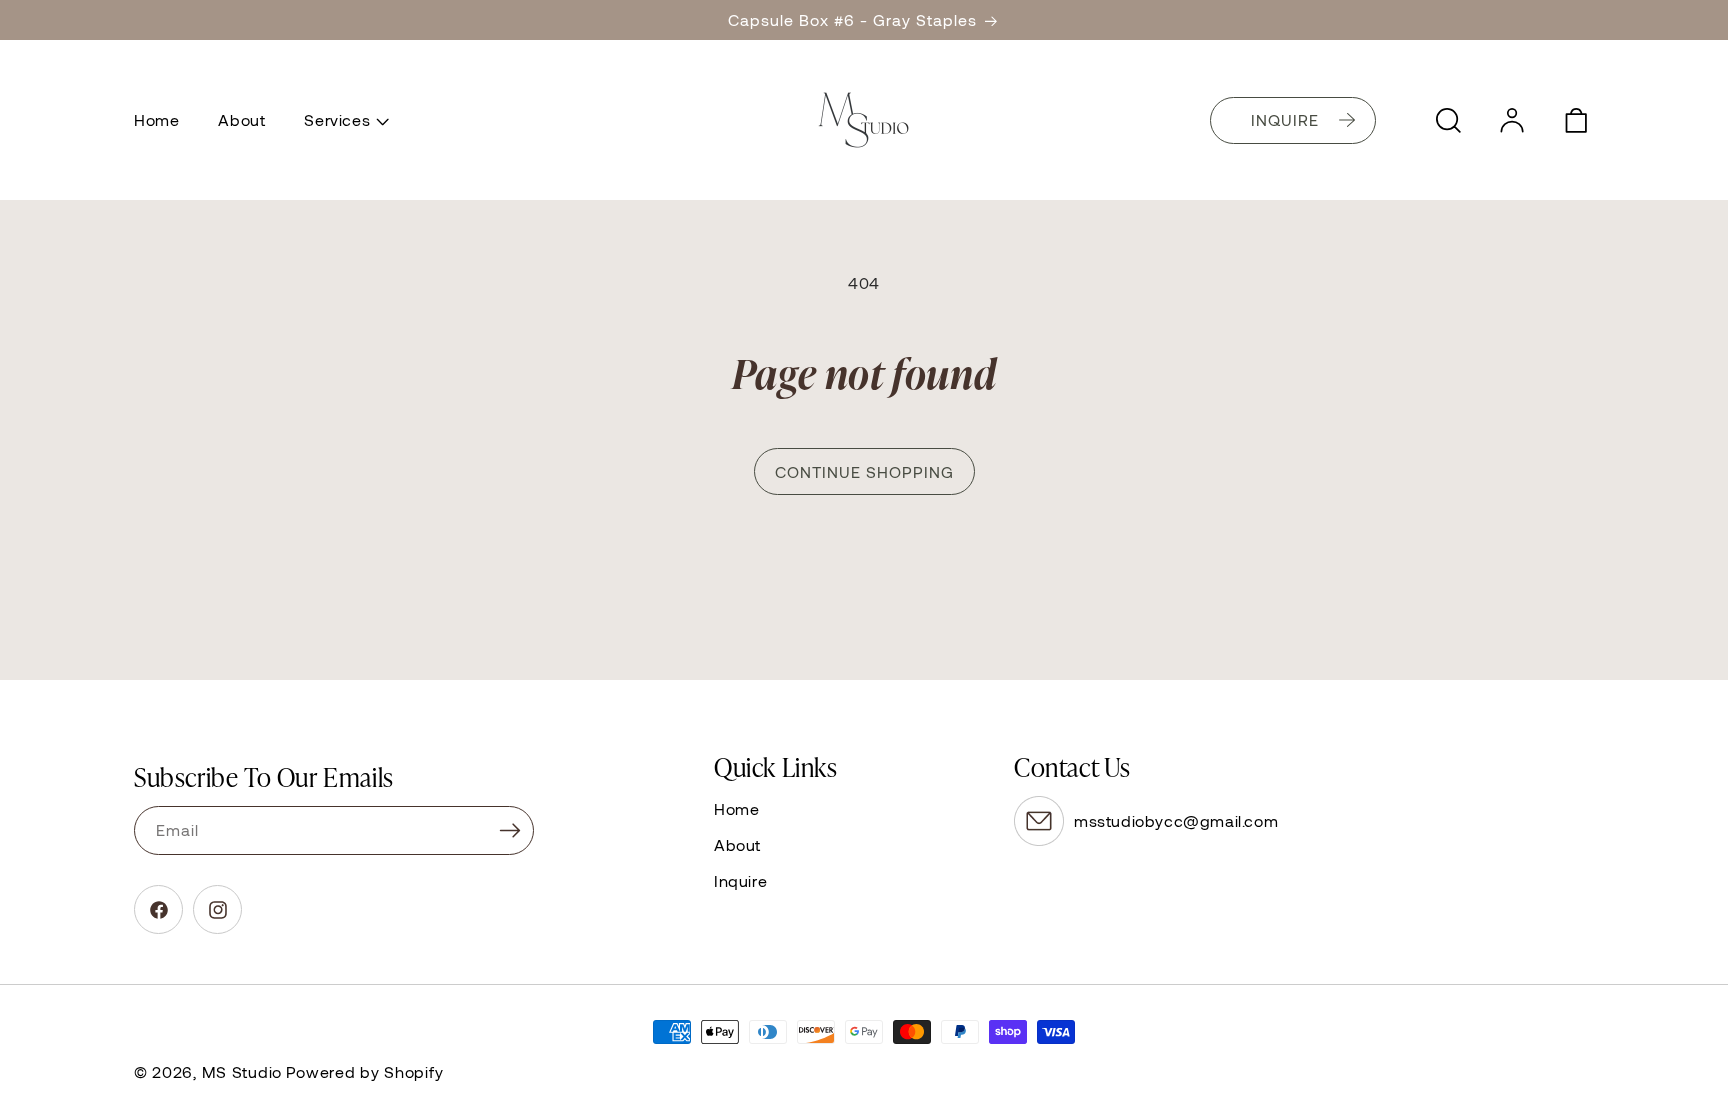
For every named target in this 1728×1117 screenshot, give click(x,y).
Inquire (740, 880)
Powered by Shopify (365, 1071)
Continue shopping (864, 471)
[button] (344, 120)
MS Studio (242, 1071)
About (737, 844)
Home (736, 808)
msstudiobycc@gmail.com (1176, 820)
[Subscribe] (510, 830)
